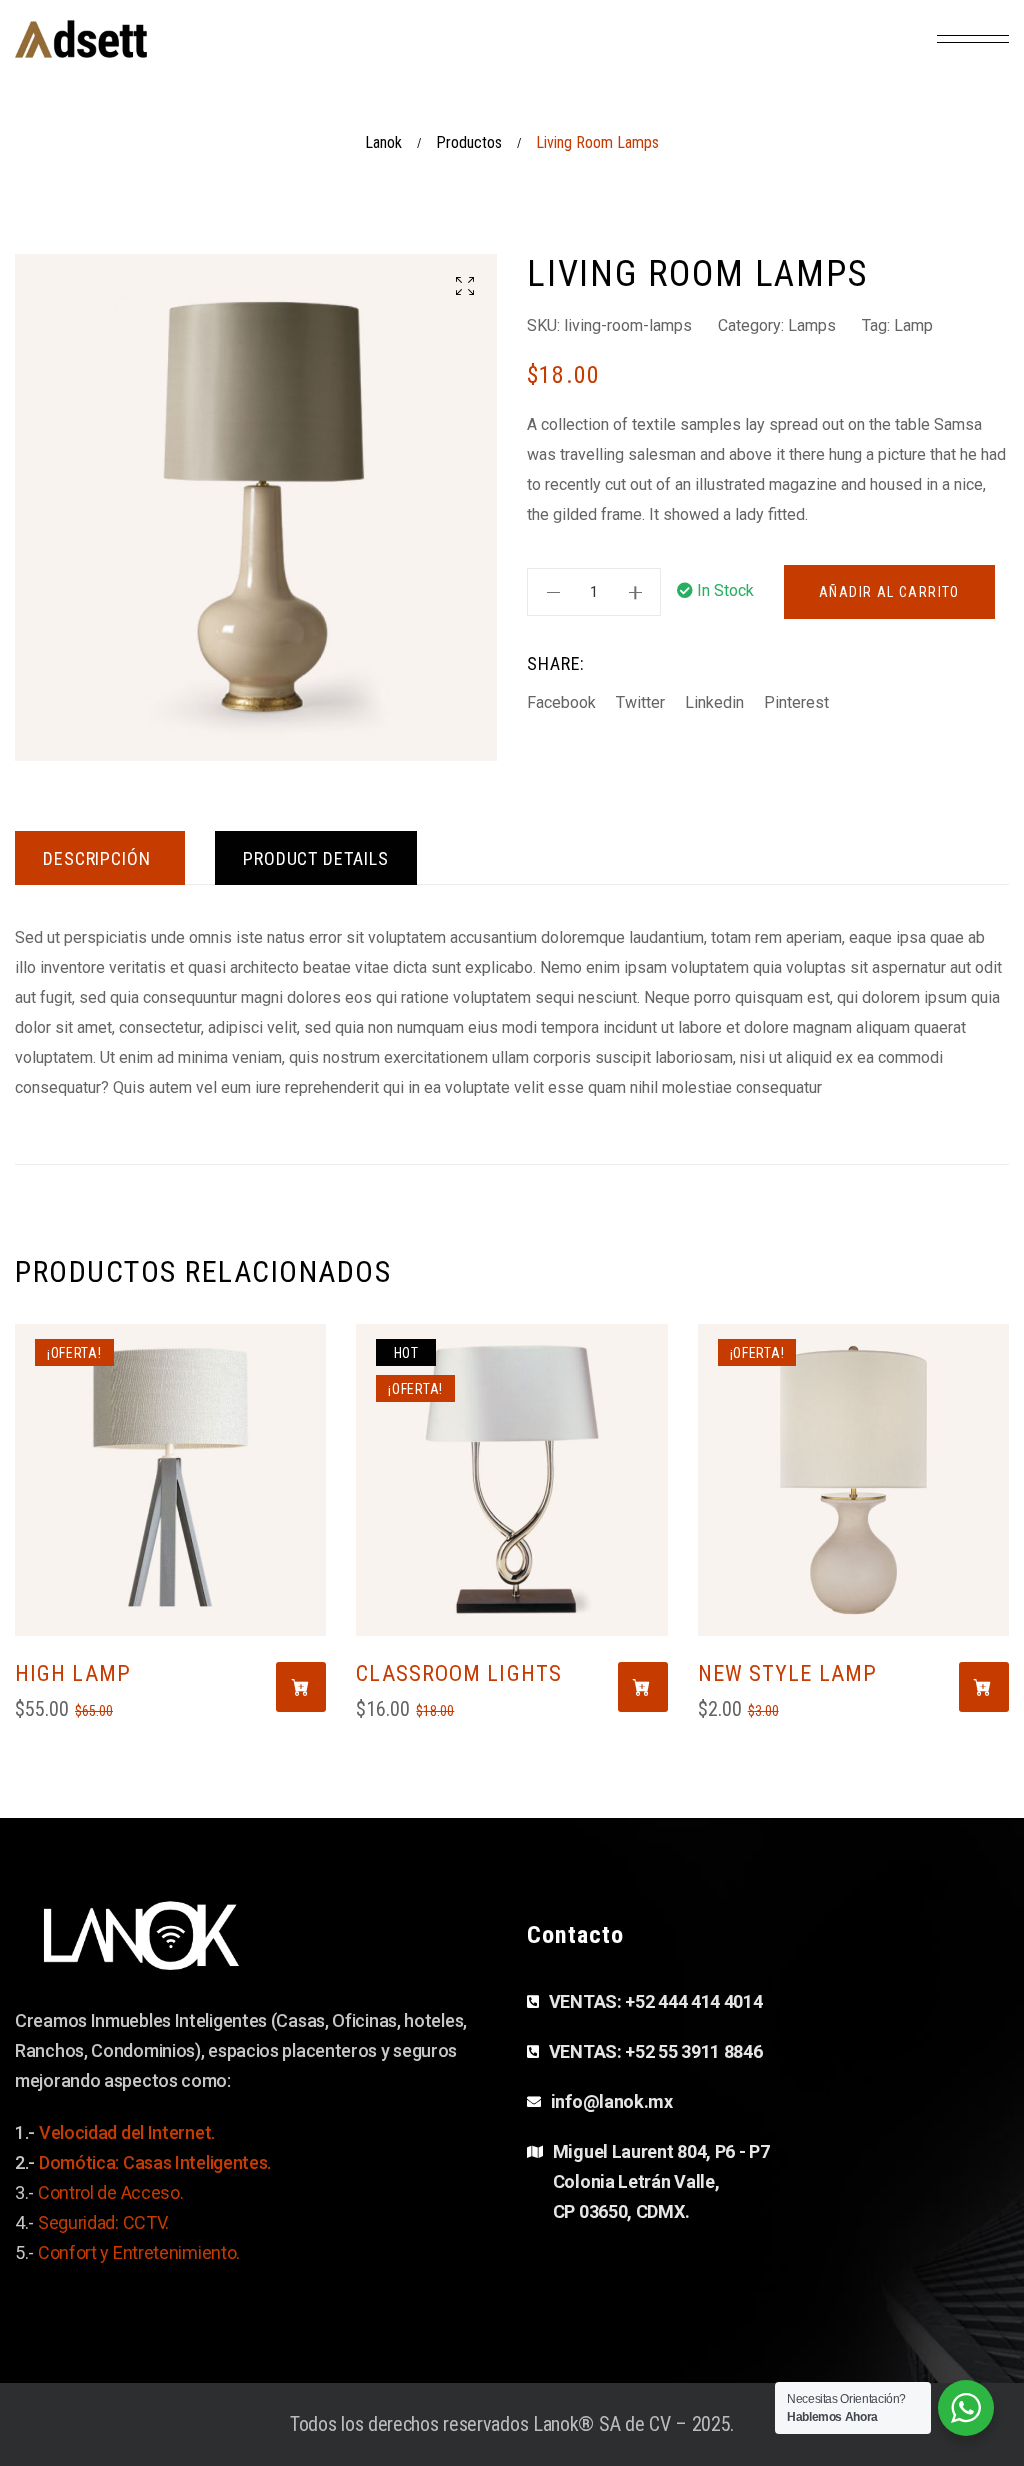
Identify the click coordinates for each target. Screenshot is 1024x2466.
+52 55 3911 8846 (693, 2051)
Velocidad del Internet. (127, 2132)
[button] (465, 286)
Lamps (812, 325)
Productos (469, 142)
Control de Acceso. (111, 2192)
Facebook (561, 702)
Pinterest (796, 702)
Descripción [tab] (97, 858)
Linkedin (714, 702)
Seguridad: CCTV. (105, 2222)
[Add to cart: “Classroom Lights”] (643, 1687)
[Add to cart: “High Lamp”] (301, 1687)
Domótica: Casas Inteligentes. (155, 2162)
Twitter (640, 702)
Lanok (383, 142)
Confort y (75, 2252)
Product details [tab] (316, 858)
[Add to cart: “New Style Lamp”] (984, 1687)
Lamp (913, 325)
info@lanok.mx (612, 2101)
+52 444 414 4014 (693, 2001)
